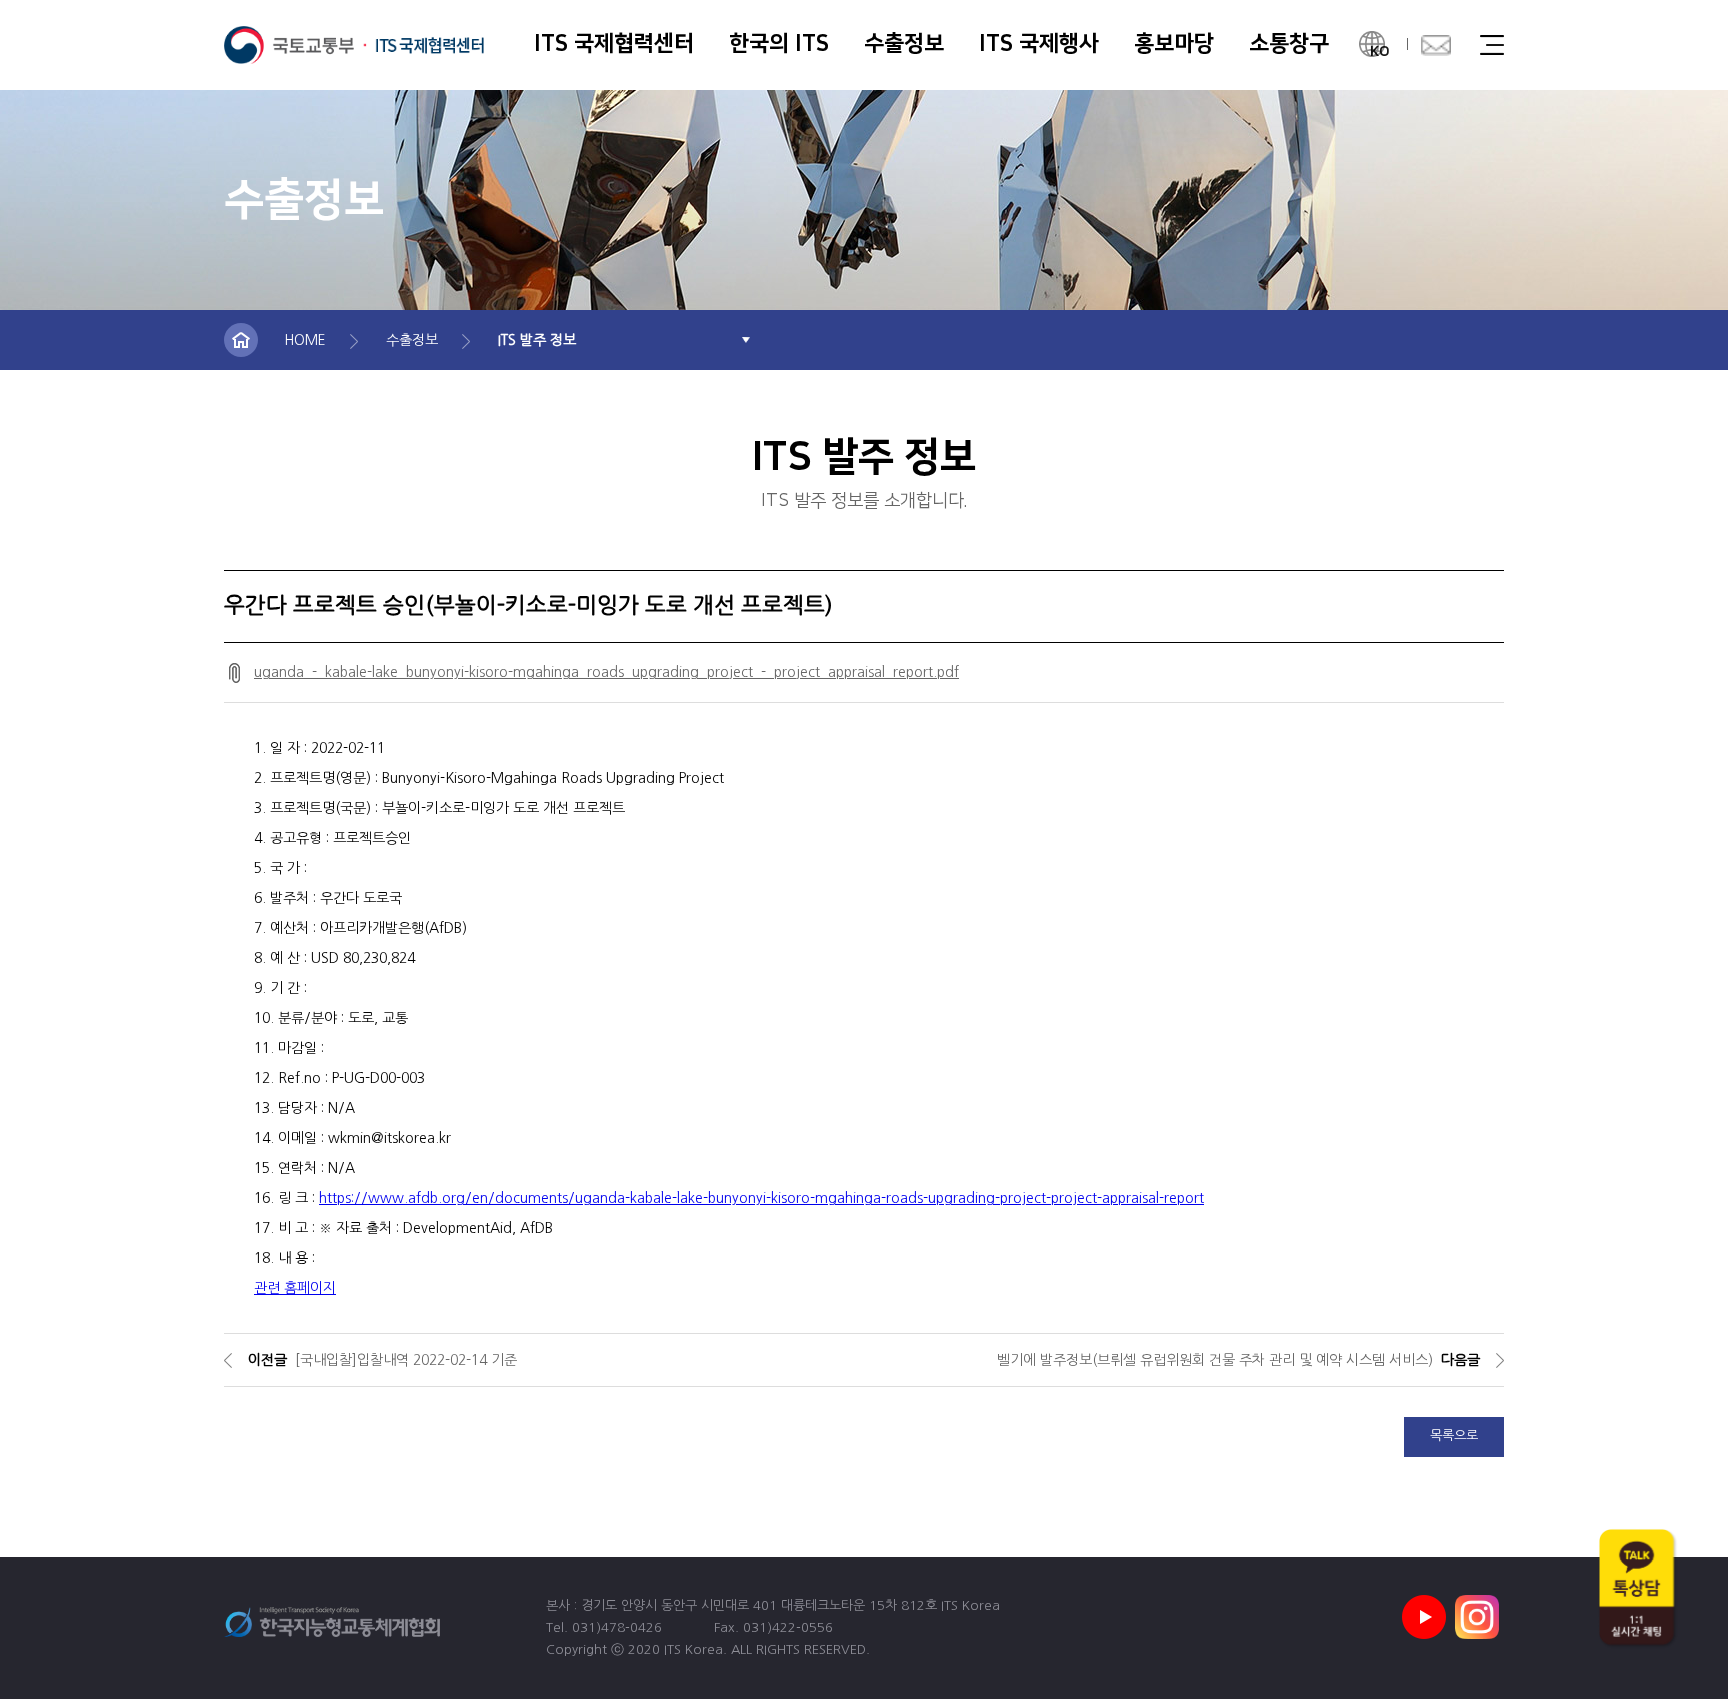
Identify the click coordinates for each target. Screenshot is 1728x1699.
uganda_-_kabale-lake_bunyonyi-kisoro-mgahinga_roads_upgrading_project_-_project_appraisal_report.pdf (606, 672)
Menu (1492, 45)
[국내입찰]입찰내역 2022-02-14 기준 (406, 1360)
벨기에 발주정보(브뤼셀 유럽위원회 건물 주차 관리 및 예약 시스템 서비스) (1215, 1360)
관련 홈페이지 (295, 1288)
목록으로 (1454, 1435)
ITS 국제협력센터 (354, 45)
